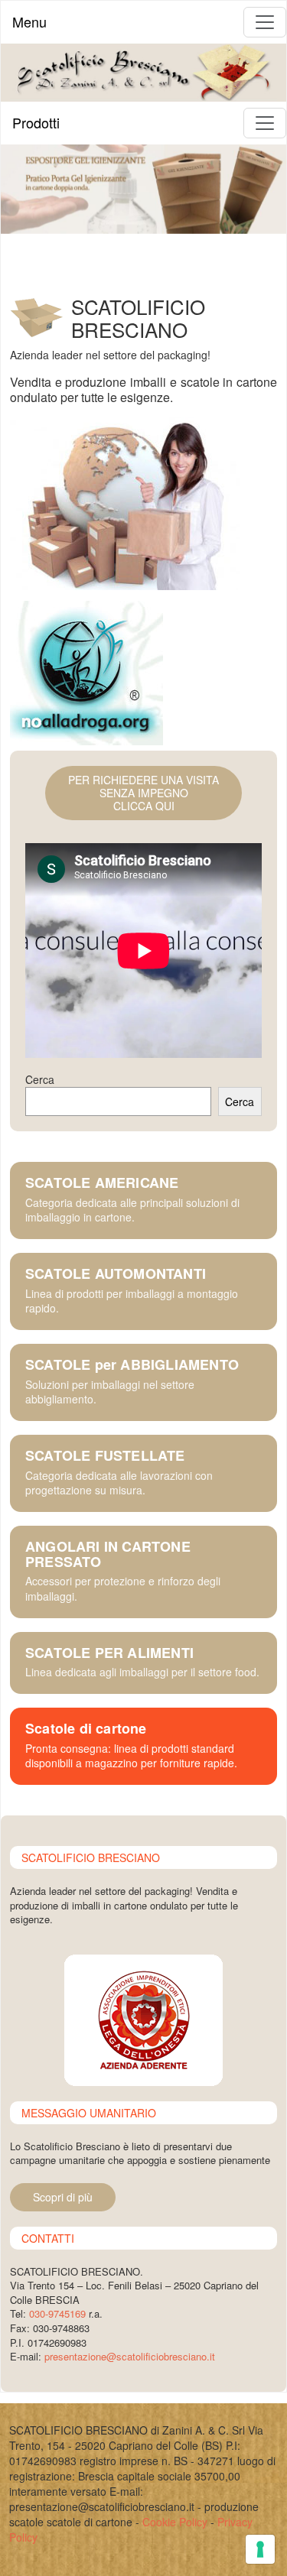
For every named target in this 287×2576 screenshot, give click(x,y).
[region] (143, 189)
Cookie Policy (175, 2522)
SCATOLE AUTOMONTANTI (116, 1274)
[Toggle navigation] (265, 22)
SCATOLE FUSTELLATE (105, 1456)
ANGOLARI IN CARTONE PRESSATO (108, 1555)
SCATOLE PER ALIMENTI (109, 1653)
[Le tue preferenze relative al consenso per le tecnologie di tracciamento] (260, 2549)
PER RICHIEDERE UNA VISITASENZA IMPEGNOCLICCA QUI (143, 793)
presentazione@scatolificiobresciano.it (130, 2356)
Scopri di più (63, 2197)
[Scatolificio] (143, 71)
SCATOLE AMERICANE (102, 1183)
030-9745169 (57, 2313)
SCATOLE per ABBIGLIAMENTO (132, 1365)
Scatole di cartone (86, 1729)
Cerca (40, 1079)
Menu (29, 21)
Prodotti (36, 122)
